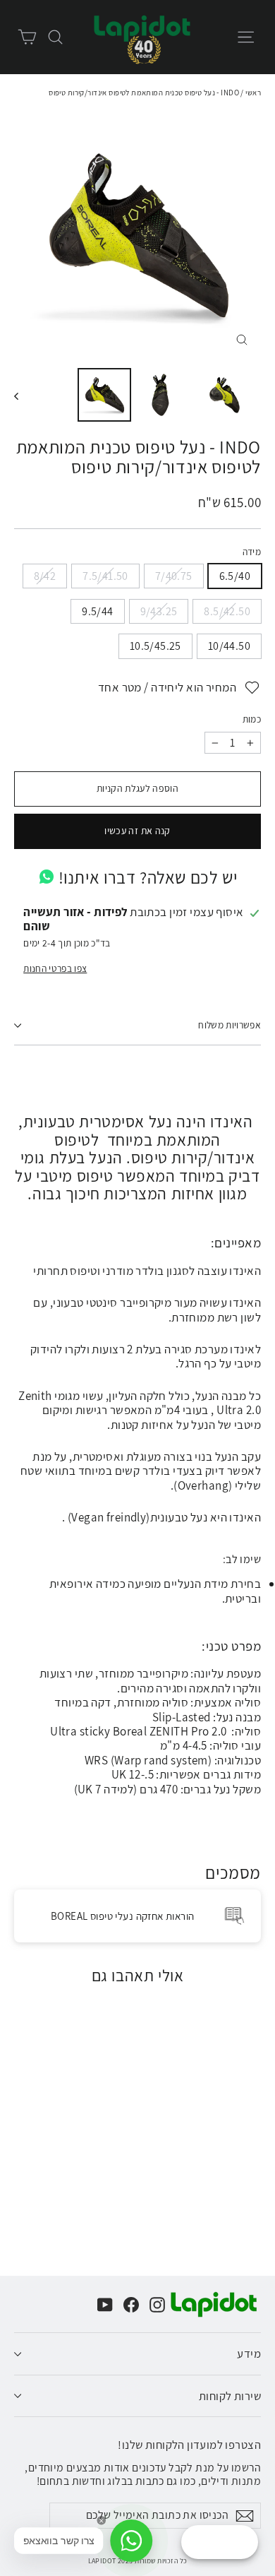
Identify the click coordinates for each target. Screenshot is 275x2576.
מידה (252, 552)
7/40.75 (174, 576)
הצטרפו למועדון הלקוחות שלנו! (189, 2444)
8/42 (45, 576)
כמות (252, 719)
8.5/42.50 (227, 611)
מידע (249, 2354)
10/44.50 (229, 646)
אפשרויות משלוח (230, 1025)
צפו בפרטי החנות (55, 968)
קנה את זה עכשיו (137, 831)
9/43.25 (159, 611)
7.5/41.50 (105, 576)
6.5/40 (235, 576)
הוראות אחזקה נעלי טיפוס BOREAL (123, 1916)
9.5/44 (97, 611)
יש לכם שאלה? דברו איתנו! (148, 877)
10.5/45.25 (155, 646)
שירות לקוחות (230, 2396)
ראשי (253, 93)
